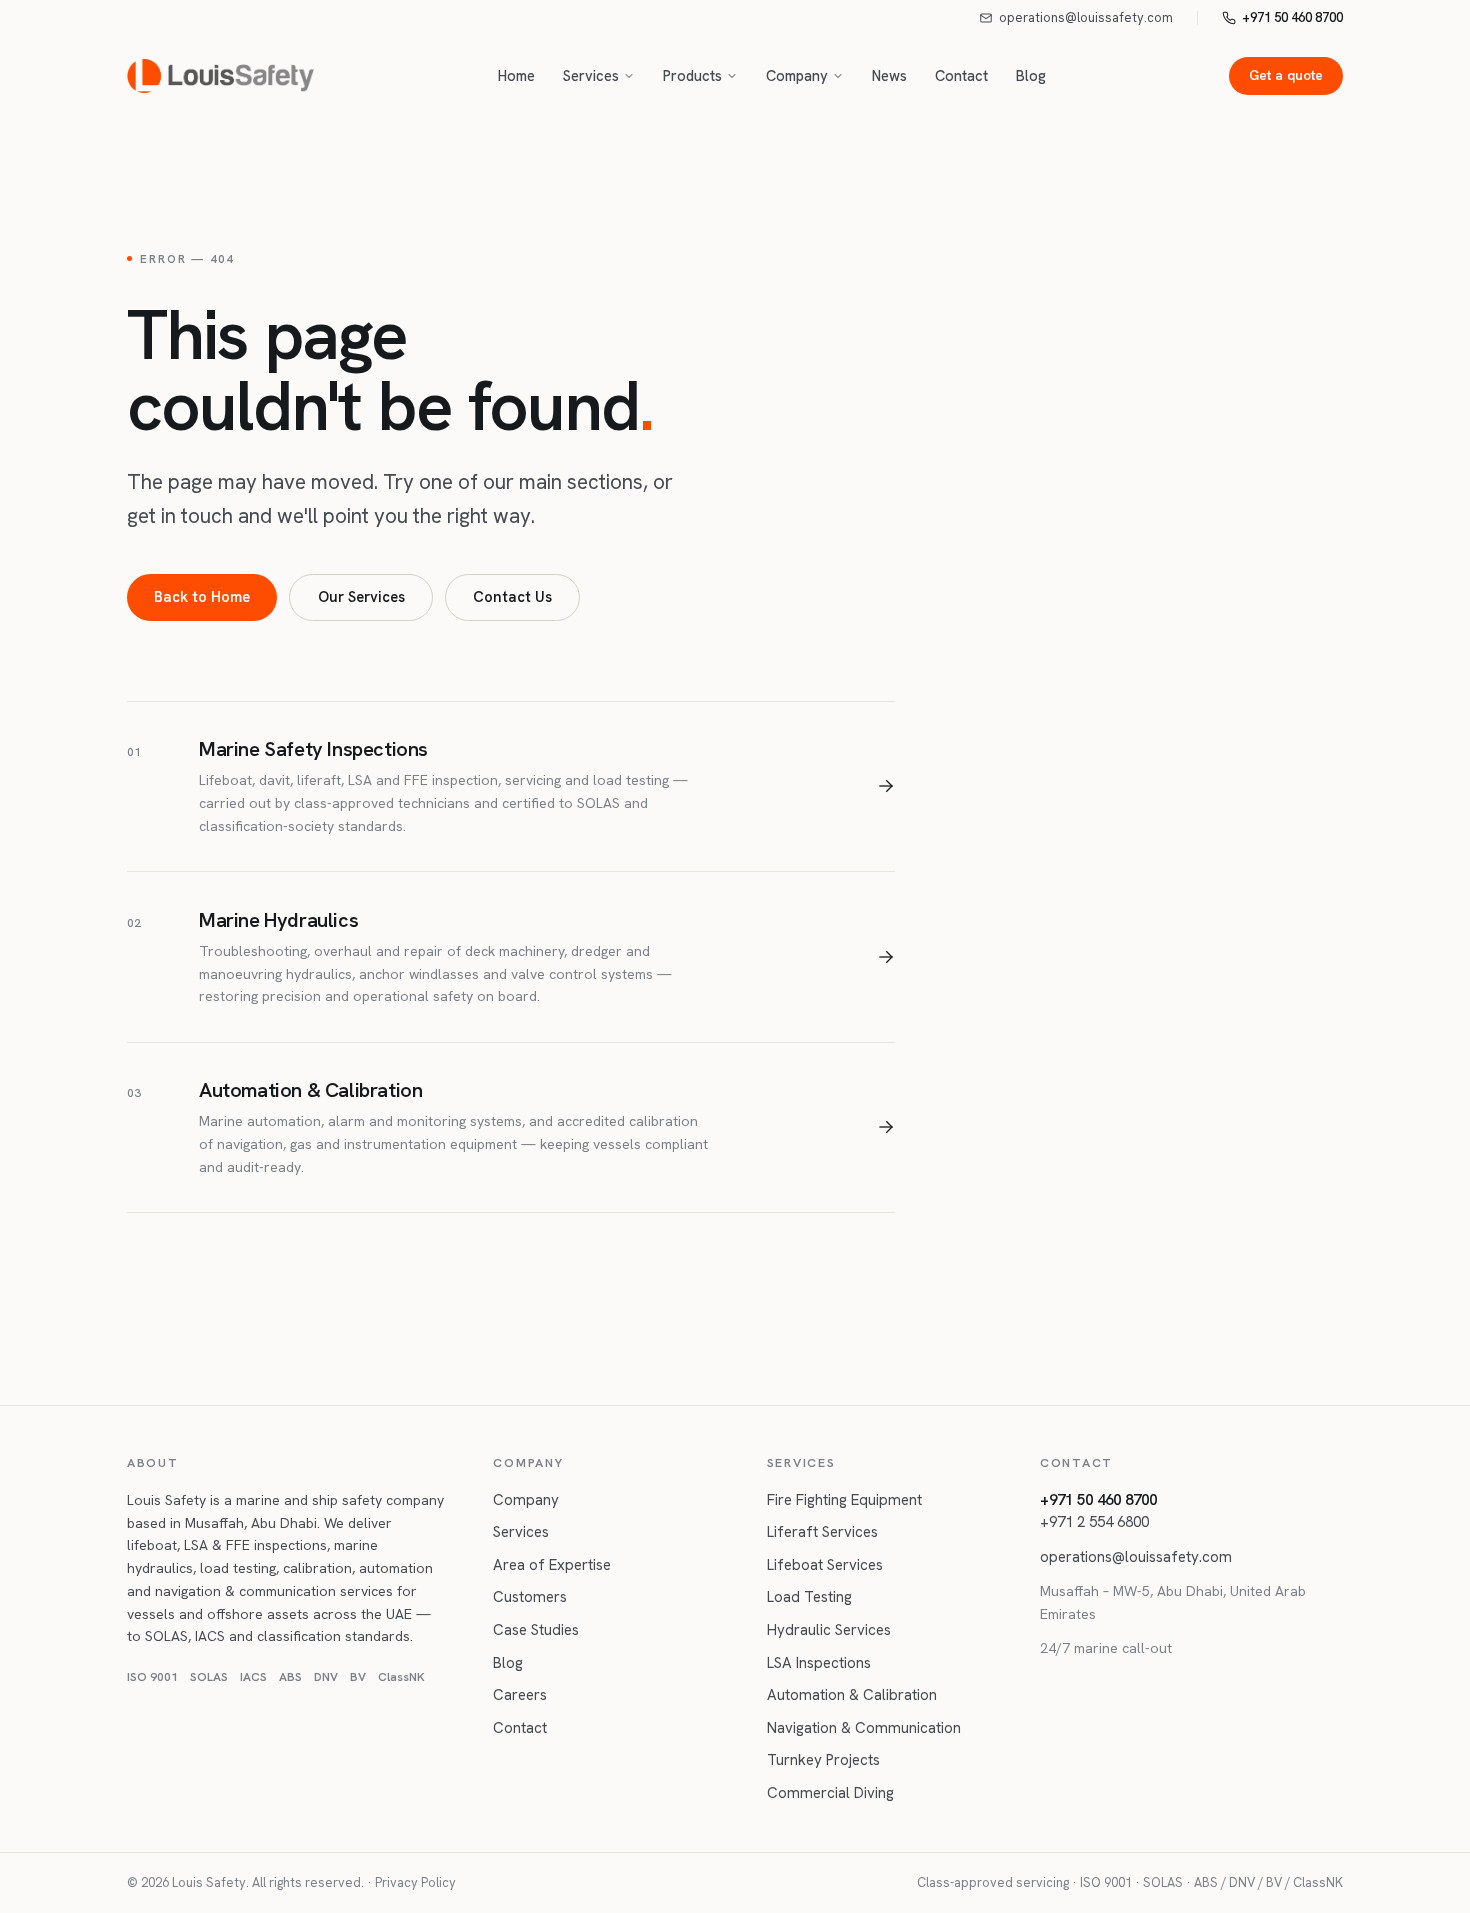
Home (516, 75)
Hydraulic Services (829, 1630)
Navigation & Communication (864, 1728)
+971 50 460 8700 (1292, 17)
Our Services (361, 596)
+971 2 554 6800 (1094, 1522)
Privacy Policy (415, 1882)
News (889, 75)
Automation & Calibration (852, 1695)
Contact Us (512, 596)
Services (591, 75)
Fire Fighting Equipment (844, 1500)
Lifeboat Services (825, 1565)
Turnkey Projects (823, 1760)
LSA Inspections (819, 1663)
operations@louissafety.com (1086, 17)
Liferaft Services (822, 1532)
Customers (530, 1597)
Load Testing (809, 1597)
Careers (520, 1695)
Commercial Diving (830, 1793)
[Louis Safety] (220, 76)
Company (797, 75)
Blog (1031, 75)
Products (692, 75)
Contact (961, 75)
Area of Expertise (552, 1565)
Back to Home (202, 596)
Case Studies (536, 1630)
